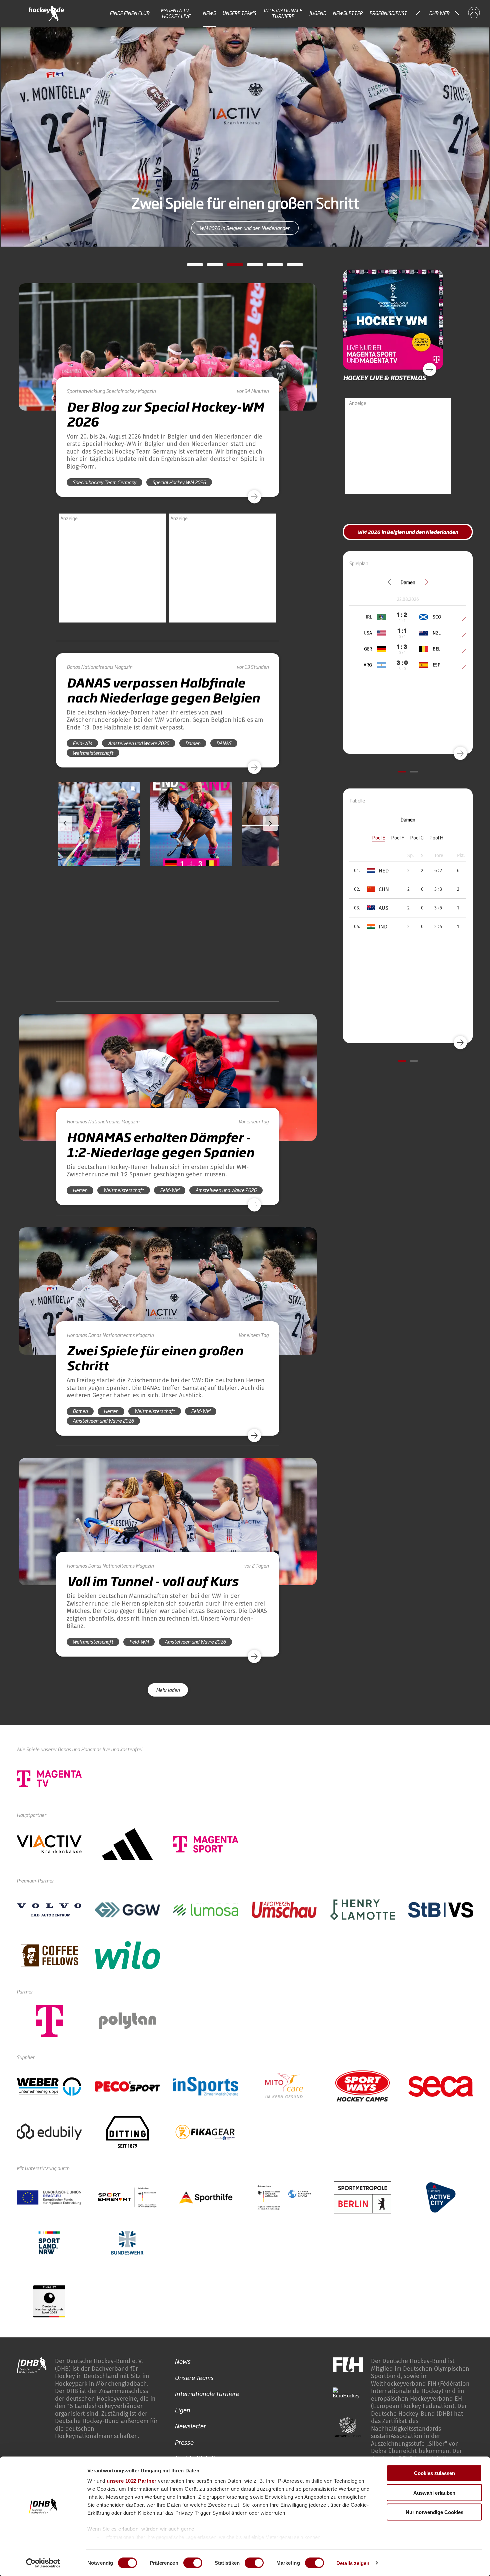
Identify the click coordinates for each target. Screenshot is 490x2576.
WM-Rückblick (245, 228)
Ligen (182, 2296)
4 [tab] (250, 267)
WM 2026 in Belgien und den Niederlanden (408, 532)
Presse (184, 2328)
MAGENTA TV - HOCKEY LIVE (176, 13)
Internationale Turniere (283, 13)
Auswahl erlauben (434, 2493)
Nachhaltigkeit (195, 2345)
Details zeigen (353, 2563)
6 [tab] (290, 267)
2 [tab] (210, 267)
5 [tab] (270, 267)
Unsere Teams (239, 13)
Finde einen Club (129, 13)
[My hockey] (474, 13)
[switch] (193, 2563)
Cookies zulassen (434, 2473)
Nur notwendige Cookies (434, 2512)
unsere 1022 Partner (132, 2481)
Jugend (318, 13)
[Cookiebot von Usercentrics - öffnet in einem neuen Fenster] (43, 2563)
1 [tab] (190, 267)
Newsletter (348, 13)
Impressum (373, 2408)
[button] (99, 843)
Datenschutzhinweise (427, 2408)
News (209, 13)
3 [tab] (230, 267)
